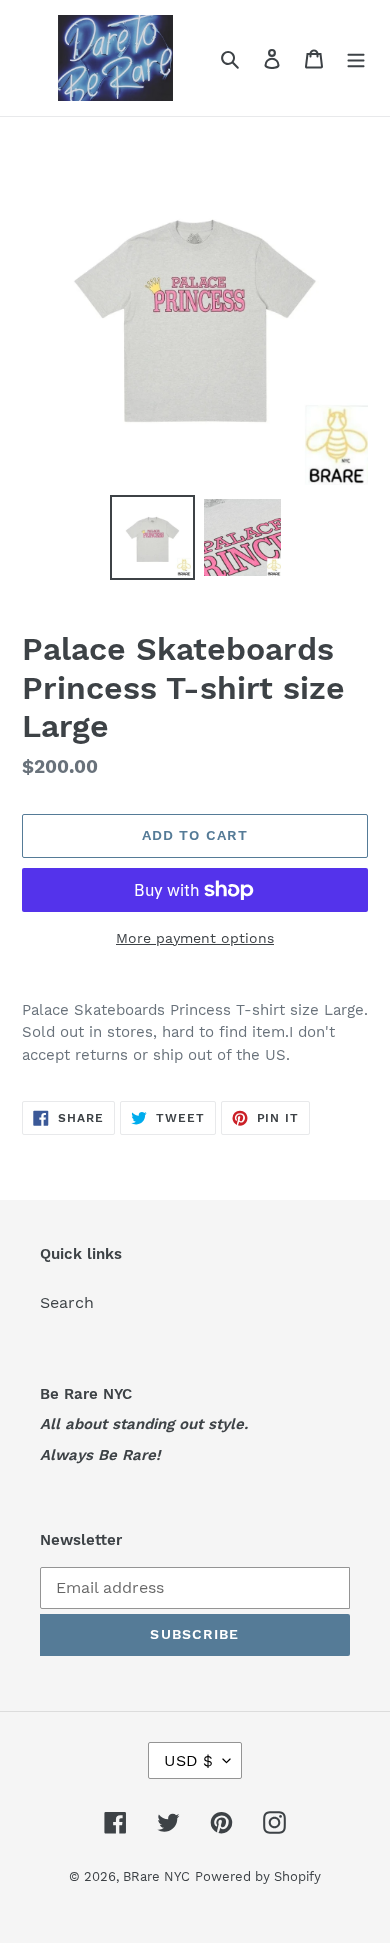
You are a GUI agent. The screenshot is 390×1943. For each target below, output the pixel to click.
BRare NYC (156, 1876)
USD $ (188, 1760)
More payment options (195, 938)
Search (67, 1302)
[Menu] (356, 58)
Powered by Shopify (258, 1876)
